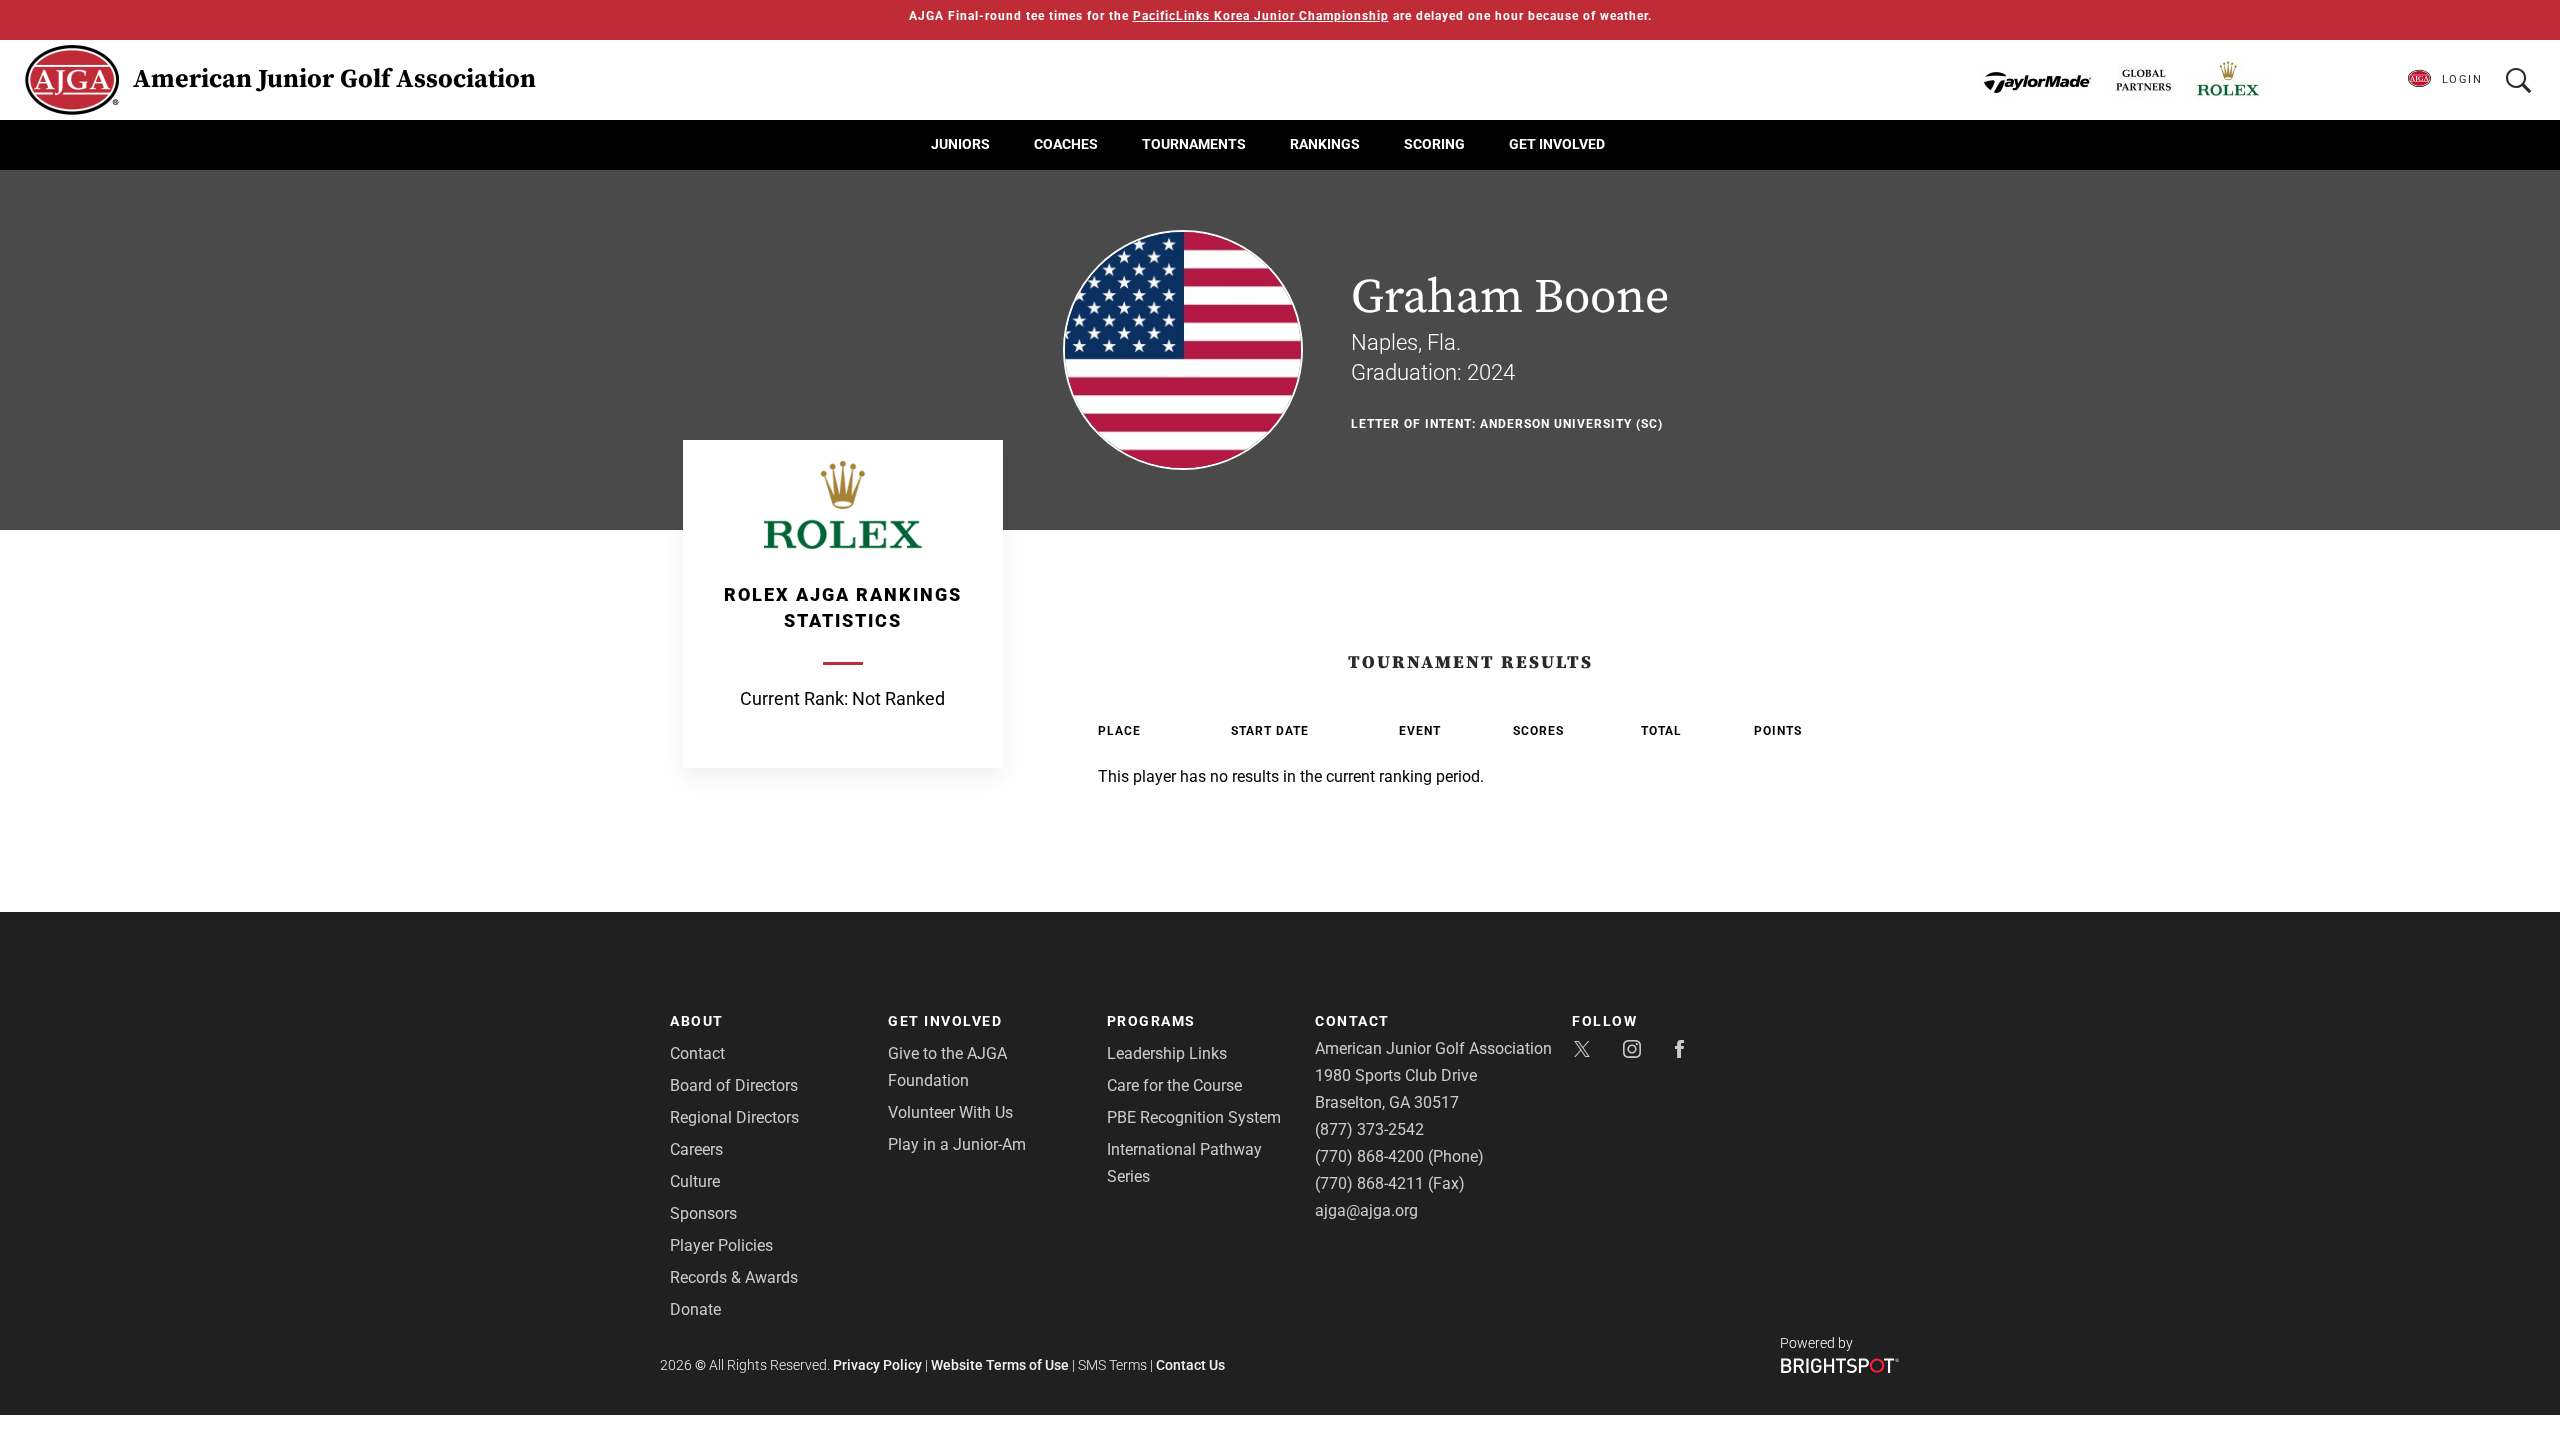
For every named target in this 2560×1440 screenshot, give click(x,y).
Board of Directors (734, 1085)
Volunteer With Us (950, 1112)
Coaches (1066, 144)
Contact (697, 1053)
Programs (1151, 1021)
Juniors (960, 144)
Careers (696, 1149)
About (697, 1021)
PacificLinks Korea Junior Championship (1261, 16)
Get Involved (1557, 144)
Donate (695, 1309)
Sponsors (703, 1213)
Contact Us (1190, 1365)
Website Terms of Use (1000, 1365)
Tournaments (1194, 144)
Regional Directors (734, 1117)
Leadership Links (1167, 1053)
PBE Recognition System (1194, 1117)
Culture (695, 1181)
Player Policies (721, 1245)
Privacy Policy (877, 1365)
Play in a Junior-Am (957, 1144)
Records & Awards (734, 1277)
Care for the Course (1174, 1085)
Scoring (1434, 144)
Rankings (1325, 144)
